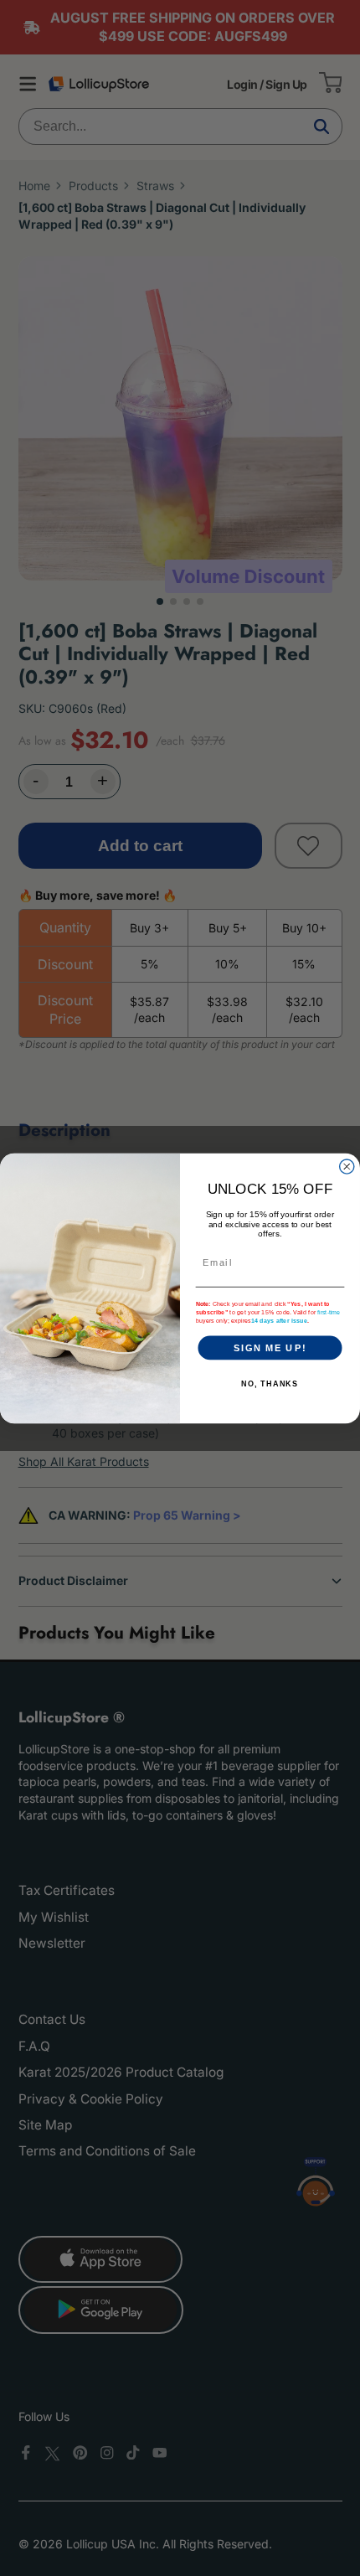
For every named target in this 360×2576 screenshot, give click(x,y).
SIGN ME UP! (270, 1347)
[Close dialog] (347, 1166)
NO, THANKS (270, 1384)
